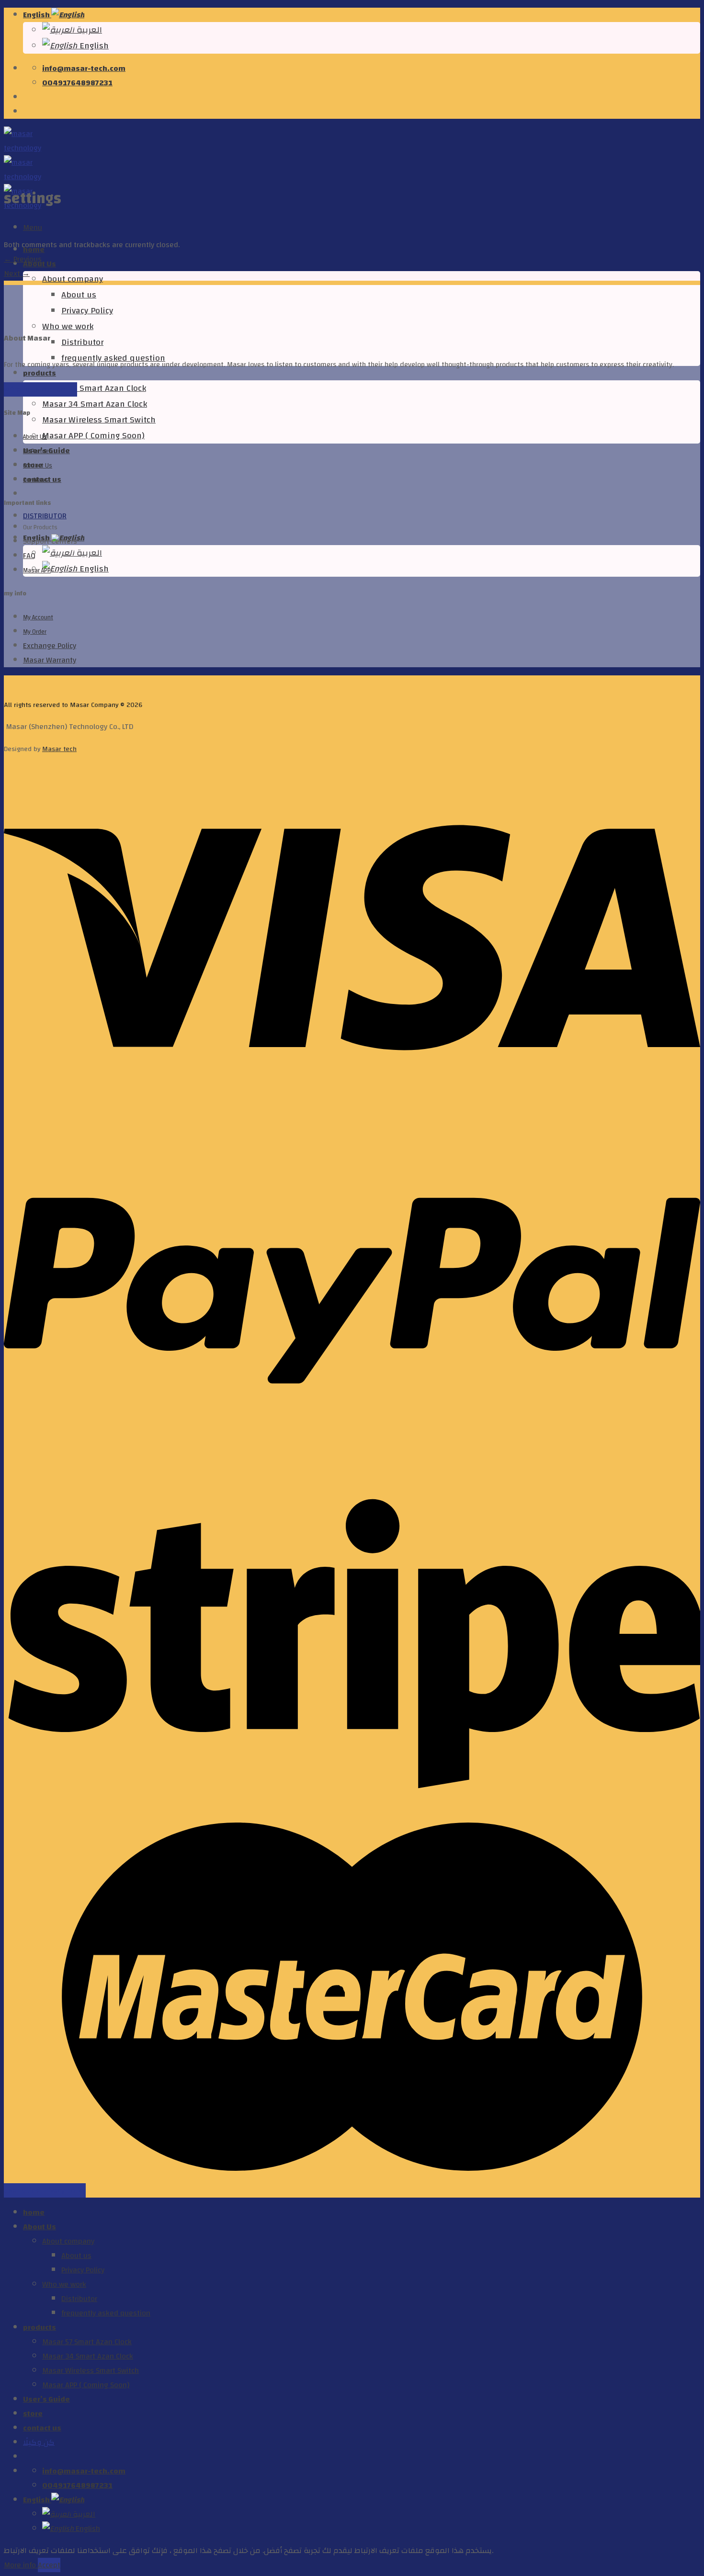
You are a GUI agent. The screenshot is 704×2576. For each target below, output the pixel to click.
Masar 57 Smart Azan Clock (94, 388)
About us (79, 295)
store (33, 2414)
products (40, 373)
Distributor (82, 342)
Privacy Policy (87, 311)
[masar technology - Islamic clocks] (23, 177)
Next (17, 274)
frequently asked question (106, 2313)
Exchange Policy (50, 646)
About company (73, 279)
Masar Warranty (50, 660)
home (34, 2212)
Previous (23, 259)
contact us (42, 2428)
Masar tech (59, 749)
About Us (40, 2227)
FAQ (29, 556)
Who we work (68, 326)
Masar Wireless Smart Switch (99, 420)
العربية (88, 30)
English (37, 15)
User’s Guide (46, 2399)
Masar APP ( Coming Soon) (93, 436)
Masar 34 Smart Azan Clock (95, 404)
